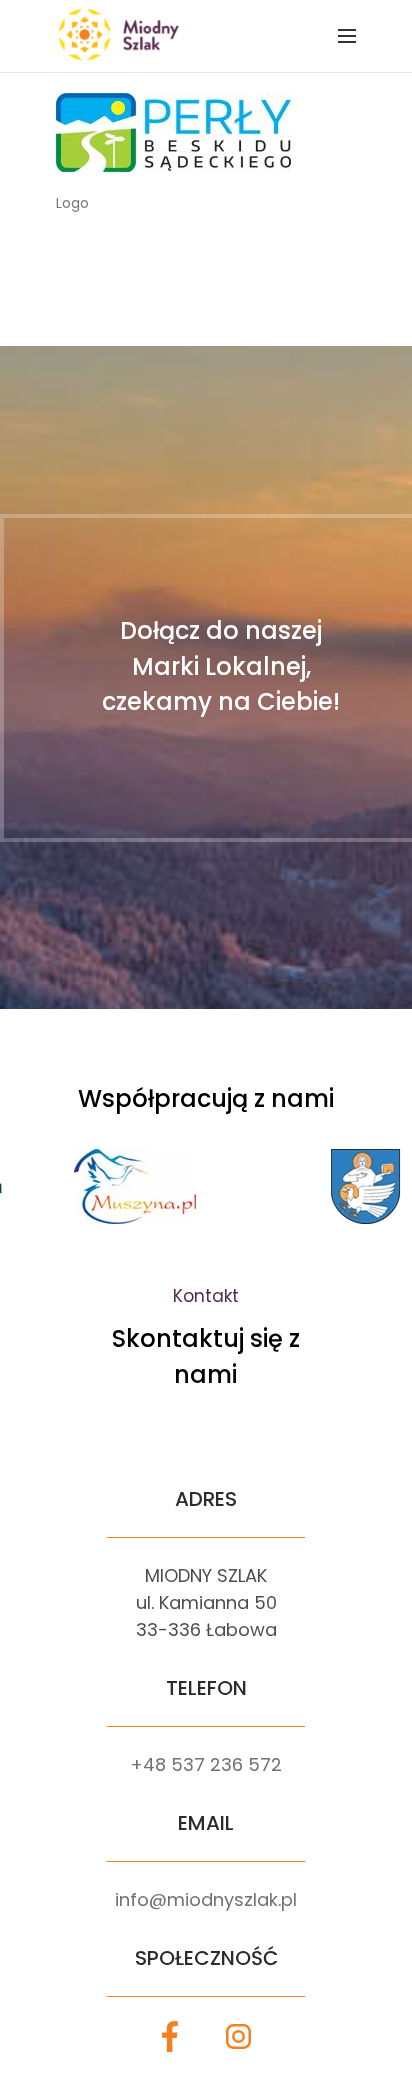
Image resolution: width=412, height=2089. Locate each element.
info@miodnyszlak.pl (206, 1899)
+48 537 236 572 (206, 1764)
